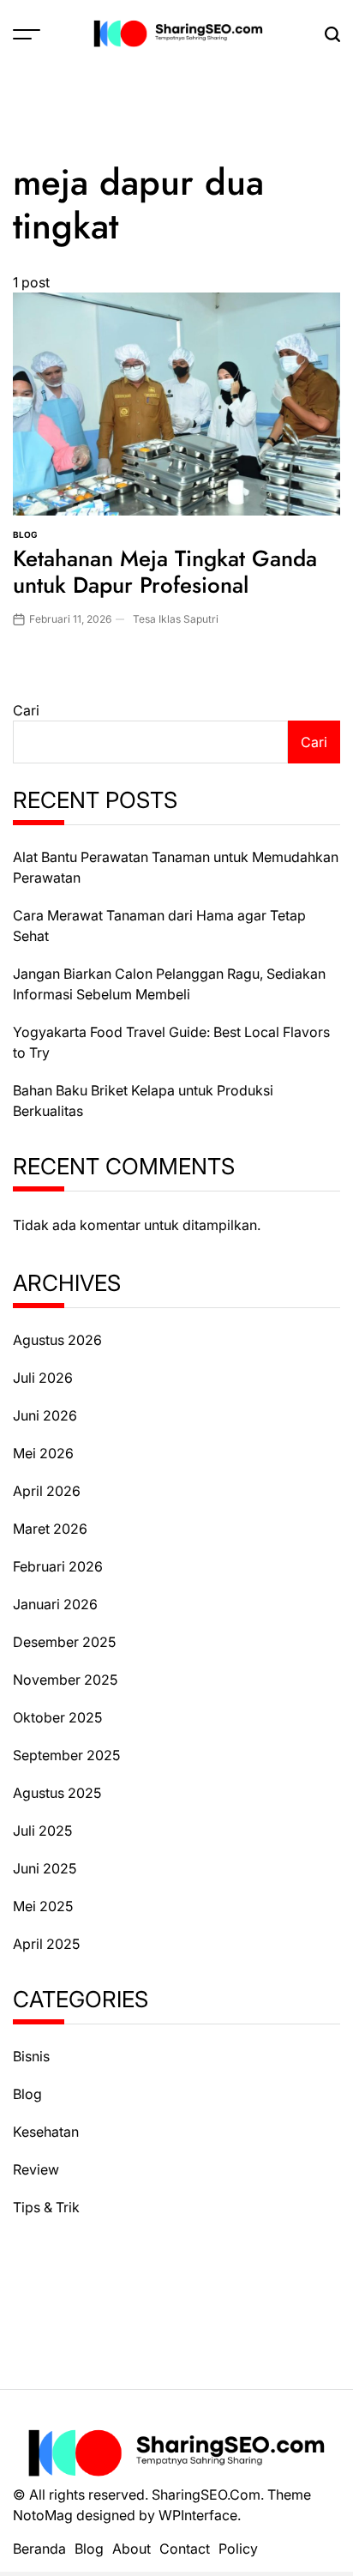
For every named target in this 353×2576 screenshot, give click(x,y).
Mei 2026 (43, 1453)
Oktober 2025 (57, 1717)
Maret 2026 (50, 1529)
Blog (25, 534)
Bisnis (31, 2056)
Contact (185, 2549)
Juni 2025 (45, 1868)
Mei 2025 (43, 1906)
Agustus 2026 (57, 1340)
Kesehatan (46, 2132)
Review (36, 2169)
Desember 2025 (64, 1642)
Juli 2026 (43, 1378)
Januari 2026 (55, 1604)
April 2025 (46, 1944)
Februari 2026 (58, 1566)
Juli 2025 (42, 1831)
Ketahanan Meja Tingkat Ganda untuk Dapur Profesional (165, 572)
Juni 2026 (45, 1415)
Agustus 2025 (57, 1793)
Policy (238, 2549)
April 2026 (47, 1491)
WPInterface (198, 2515)
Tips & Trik (46, 2207)
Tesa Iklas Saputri (176, 619)
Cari (26, 710)
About (132, 2549)
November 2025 (65, 1680)
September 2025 (66, 1755)
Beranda (39, 2549)
